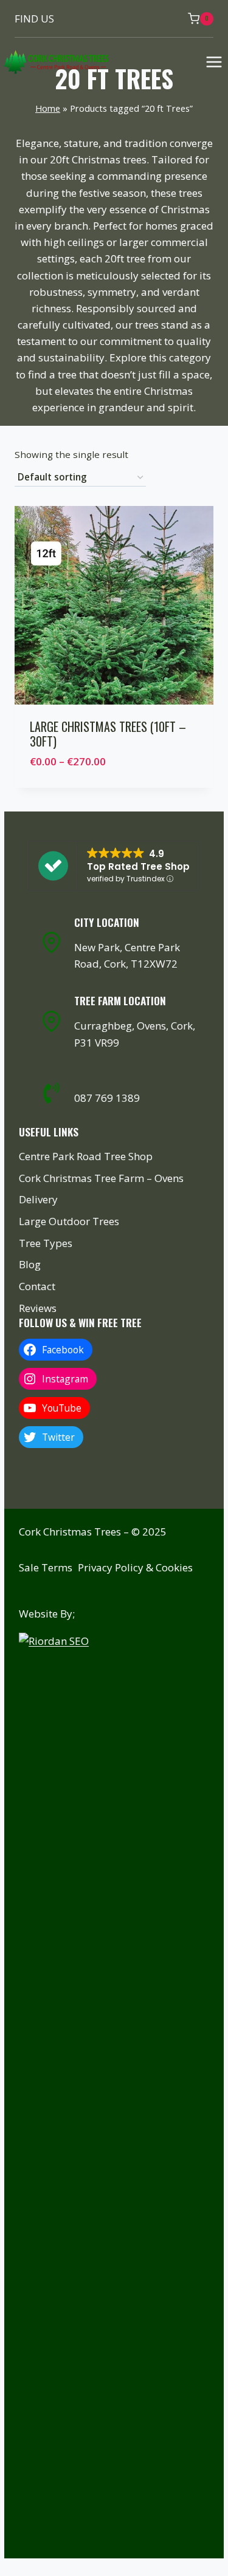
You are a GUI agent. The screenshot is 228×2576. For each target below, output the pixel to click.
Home (48, 108)
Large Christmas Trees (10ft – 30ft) (108, 734)
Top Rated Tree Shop (138, 866)
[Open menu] (214, 62)
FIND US (34, 19)
